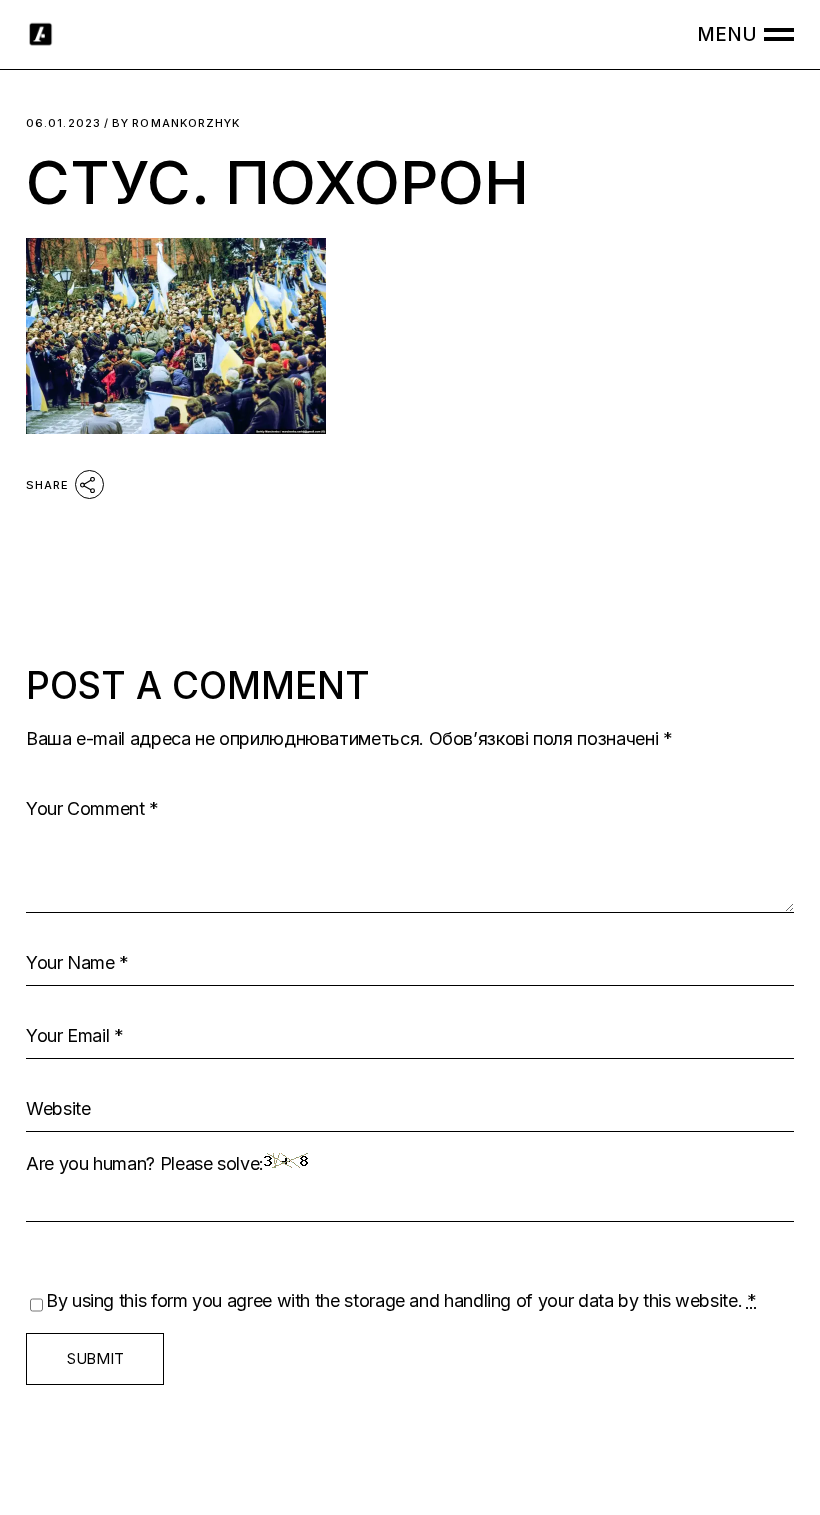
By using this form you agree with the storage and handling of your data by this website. (401, 1300)
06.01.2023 (63, 123)
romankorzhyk (176, 123)
